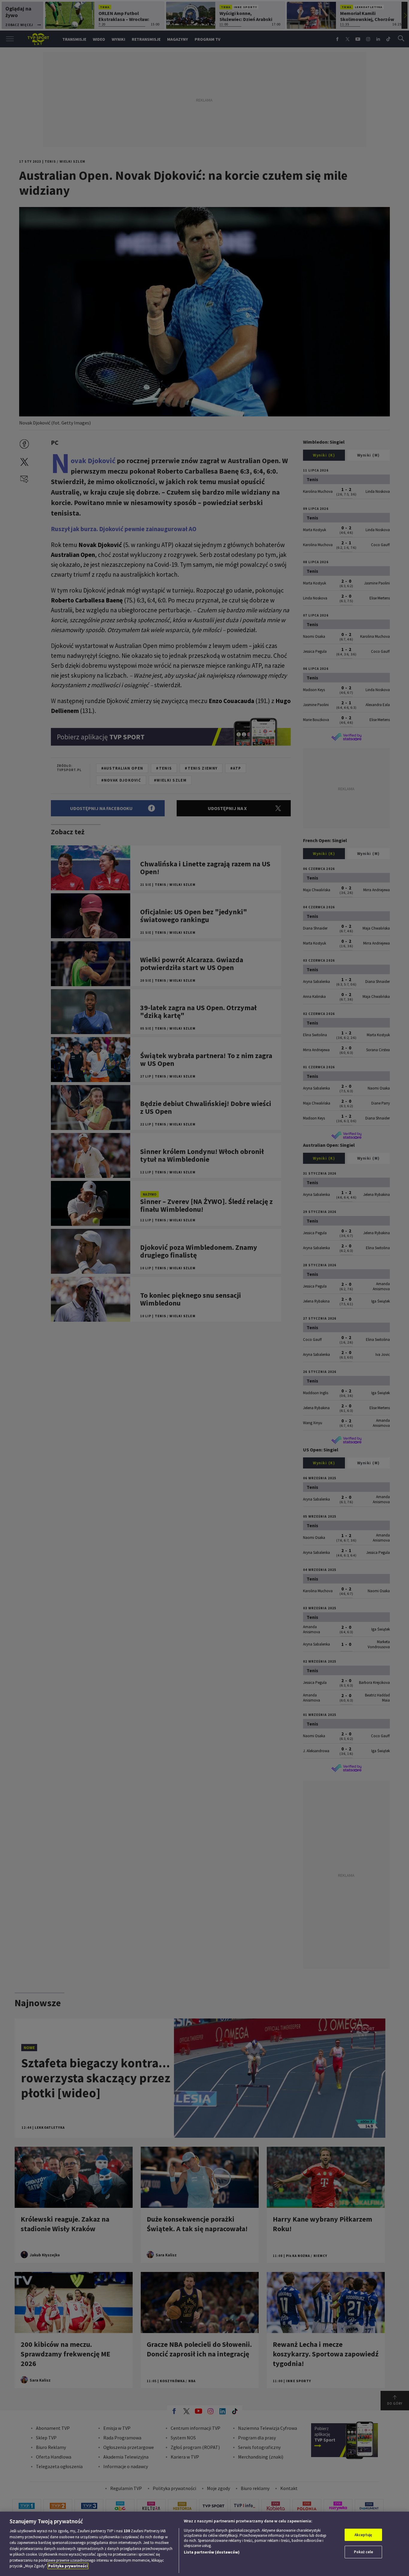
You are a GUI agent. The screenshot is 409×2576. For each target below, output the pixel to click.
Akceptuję (363, 2535)
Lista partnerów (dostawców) (212, 2552)
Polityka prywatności (68, 2566)
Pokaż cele (363, 2552)
